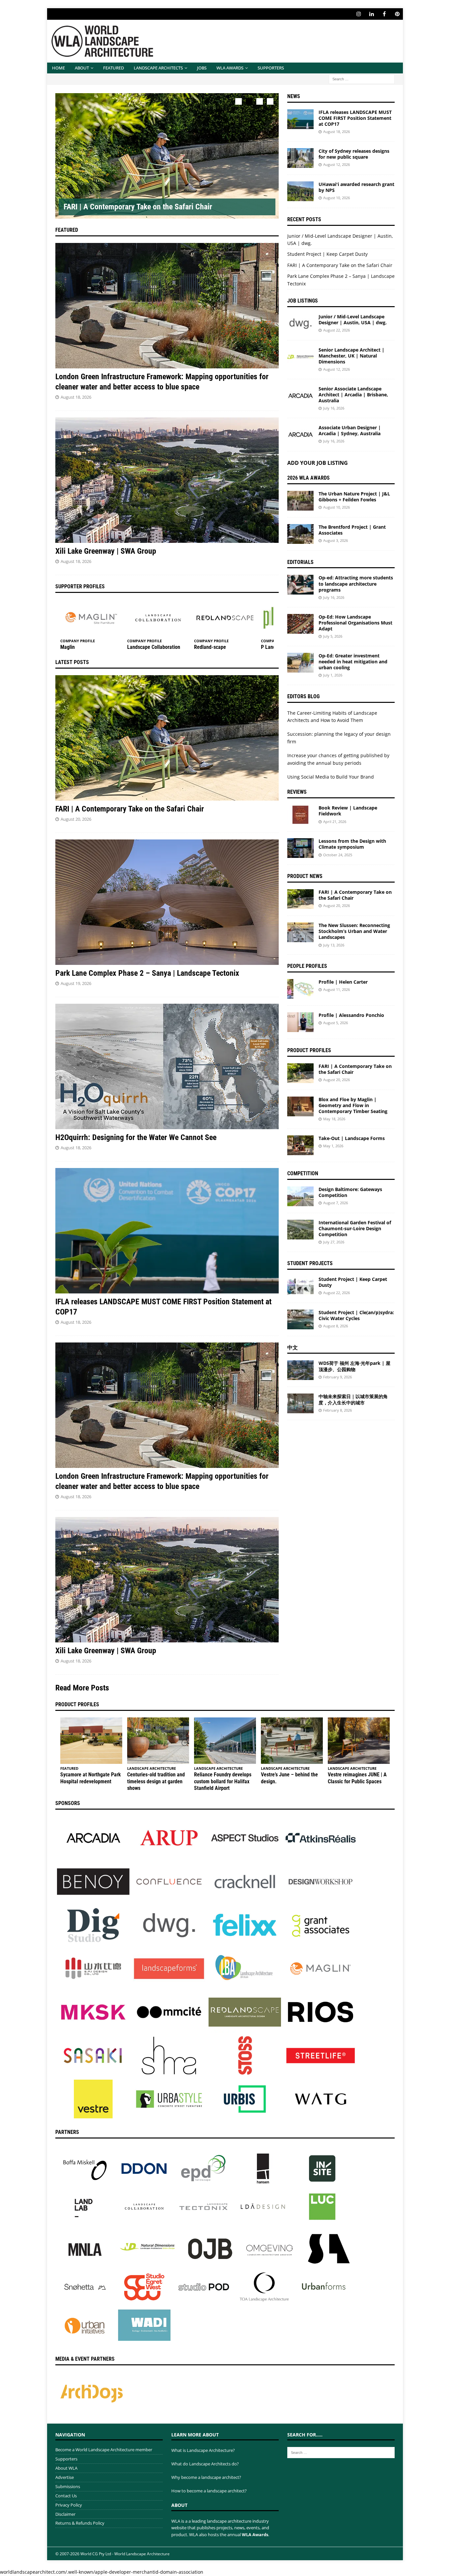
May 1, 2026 (333, 1146)
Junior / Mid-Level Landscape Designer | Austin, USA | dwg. (353, 319)
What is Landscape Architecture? (203, 2450)
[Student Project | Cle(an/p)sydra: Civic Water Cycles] (300, 1319)
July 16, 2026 (334, 408)
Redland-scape (210, 647)
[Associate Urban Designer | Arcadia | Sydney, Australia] (300, 435)
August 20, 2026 (76, 819)
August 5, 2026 (336, 1023)
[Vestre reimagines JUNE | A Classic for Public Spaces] (359, 1741)
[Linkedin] (371, 14)
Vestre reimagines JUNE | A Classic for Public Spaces (357, 1778)
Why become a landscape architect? (206, 2477)
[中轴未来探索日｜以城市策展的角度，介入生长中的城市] (300, 1403)
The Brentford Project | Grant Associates (352, 530)
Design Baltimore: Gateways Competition (350, 1192)
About (82, 68)
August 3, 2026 (336, 540)
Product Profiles (309, 1050)
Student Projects (310, 1263)
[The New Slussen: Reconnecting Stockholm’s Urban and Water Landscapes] (300, 932)
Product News (305, 876)
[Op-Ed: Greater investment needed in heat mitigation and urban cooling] (300, 663)
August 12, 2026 (337, 164)
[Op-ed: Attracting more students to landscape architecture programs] (300, 585)
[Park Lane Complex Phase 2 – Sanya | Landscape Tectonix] (167, 902)
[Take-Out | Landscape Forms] (300, 1145)
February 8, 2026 (337, 1410)
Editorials (300, 562)
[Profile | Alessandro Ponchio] (300, 1022)
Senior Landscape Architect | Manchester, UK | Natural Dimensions (352, 356)
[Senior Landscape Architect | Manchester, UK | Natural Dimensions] (300, 357)
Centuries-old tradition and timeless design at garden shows (156, 1781)
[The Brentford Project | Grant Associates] (300, 534)
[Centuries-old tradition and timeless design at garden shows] (158, 1741)
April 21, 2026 (335, 822)
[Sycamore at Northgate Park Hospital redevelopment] (91, 1741)
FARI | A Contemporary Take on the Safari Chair (138, 207)
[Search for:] (362, 79)
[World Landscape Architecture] (102, 59)
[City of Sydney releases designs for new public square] (300, 158)
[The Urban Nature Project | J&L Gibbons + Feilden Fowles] (300, 501)
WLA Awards (230, 68)
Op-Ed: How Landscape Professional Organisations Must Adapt (355, 623)
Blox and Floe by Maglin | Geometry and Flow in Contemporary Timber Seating (353, 1105)
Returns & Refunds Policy (80, 2523)
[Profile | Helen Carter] (300, 989)
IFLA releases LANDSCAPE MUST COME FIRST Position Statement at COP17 (355, 118)
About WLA (66, 2468)
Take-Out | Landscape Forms (352, 1138)
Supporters (271, 68)
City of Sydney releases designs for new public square (354, 154)
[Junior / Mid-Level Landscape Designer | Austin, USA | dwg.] (300, 324)
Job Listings (303, 301)
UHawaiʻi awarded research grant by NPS (356, 187)
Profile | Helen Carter (343, 982)
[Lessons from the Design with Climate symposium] (300, 848)
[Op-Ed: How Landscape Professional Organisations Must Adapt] (300, 624)
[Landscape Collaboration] (158, 618)
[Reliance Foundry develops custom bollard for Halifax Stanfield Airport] (225, 1741)
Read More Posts (82, 1688)
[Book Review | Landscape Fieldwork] (300, 815)
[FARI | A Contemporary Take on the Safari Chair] (167, 156)
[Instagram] (359, 14)
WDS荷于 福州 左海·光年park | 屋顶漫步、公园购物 (354, 1366)
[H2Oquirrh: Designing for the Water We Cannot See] (167, 1066)
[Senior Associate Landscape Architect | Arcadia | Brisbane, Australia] (300, 396)
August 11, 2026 (337, 989)
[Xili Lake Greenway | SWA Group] (167, 480)
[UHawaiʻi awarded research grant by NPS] (300, 191)
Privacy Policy (69, 2505)
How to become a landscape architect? (209, 2491)
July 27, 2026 (334, 1242)
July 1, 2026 (333, 675)
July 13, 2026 (334, 945)
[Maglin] (91, 618)
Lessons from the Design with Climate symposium (352, 844)
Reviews (297, 792)
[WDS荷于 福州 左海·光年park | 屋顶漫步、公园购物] (300, 1370)
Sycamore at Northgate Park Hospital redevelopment (91, 1778)
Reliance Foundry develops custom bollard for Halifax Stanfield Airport (223, 1781)
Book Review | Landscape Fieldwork (348, 811)
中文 (293, 1348)
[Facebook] (384, 14)
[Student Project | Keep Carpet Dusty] (300, 1286)
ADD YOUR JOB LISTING (318, 463)
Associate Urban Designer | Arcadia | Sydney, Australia (350, 430)
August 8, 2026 (336, 1326)
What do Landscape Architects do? (205, 2464)
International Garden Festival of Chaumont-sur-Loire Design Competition (355, 1228)
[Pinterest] (397, 14)
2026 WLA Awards (309, 478)
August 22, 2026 (337, 330)
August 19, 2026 (76, 983)
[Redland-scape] (225, 618)
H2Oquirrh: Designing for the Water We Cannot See (136, 1137)
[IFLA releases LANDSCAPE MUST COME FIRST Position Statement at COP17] (167, 1231)
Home (58, 68)
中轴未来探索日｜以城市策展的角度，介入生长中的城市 (353, 1399)
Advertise (65, 2477)
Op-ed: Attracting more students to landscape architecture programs (356, 584)
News (294, 96)
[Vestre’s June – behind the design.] (292, 1741)
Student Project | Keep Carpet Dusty (327, 254)
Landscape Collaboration (154, 647)
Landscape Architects (158, 68)
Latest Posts (72, 662)
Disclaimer (65, 2514)
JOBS (202, 68)
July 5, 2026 (333, 636)
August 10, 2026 (337, 198)
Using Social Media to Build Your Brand (331, 777)
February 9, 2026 (337, 1377)
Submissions (68, 2486)
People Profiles (307, 966)
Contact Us (66, 2496)
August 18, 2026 (76, 397)
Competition (303, 1173)
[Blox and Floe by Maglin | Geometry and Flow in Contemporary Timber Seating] (300, 1106)
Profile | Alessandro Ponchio (351, 1015)
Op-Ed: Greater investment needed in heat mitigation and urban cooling (353, 662)
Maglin (68, 647)
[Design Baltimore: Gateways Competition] (300, 1196)
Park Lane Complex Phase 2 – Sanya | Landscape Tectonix (147, 973)
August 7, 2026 (336, 1203)
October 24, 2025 (338, 855)
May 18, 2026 (334, 1119)
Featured (113, 68)
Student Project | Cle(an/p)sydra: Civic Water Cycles (356, 1315)
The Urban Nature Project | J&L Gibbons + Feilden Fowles (354, 497)
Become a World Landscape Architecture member (104, 2450)
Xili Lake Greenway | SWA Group (106, 551)
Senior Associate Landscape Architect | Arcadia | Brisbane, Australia (353, 395)
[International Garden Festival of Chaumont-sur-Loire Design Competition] (300, 1230)
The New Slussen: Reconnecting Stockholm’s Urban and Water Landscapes (354, 931)
